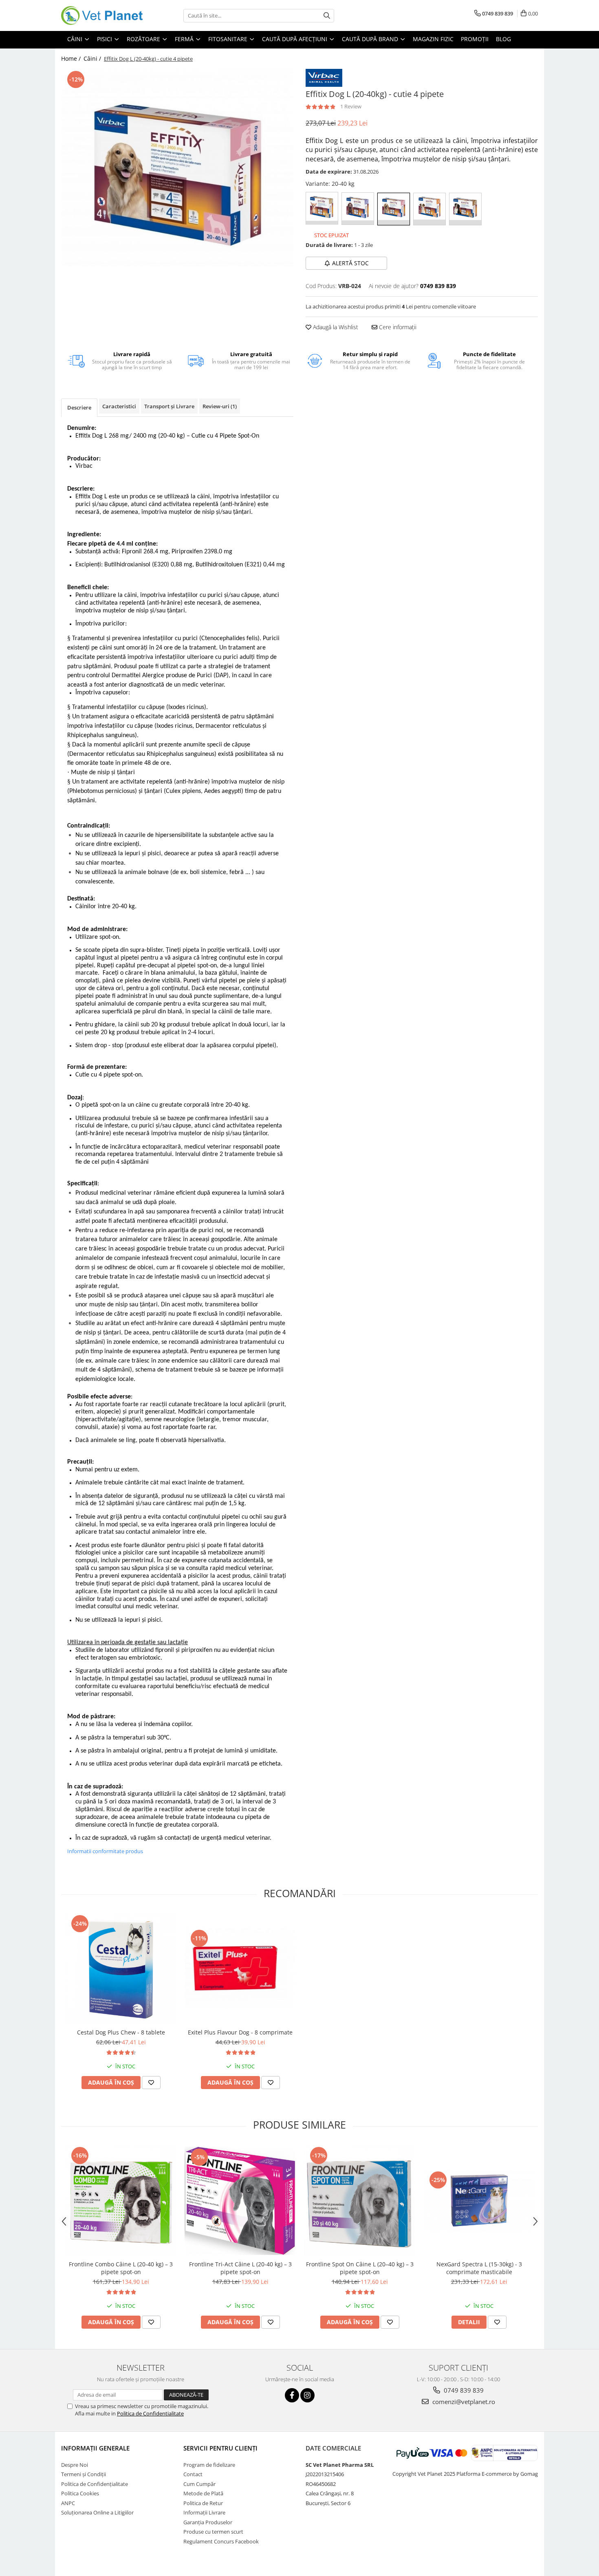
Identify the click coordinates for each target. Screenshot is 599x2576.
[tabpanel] (177, 168)
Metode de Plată (203, 2493)
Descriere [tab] (79, 407)
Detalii (469, 2322)
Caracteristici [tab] (119, 406)
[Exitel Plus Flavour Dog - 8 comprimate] (240, 1969)
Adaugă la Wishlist (335, 327)
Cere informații (397, 327)
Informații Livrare (204, 2512)
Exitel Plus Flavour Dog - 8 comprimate (240, 2032)
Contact (193, 2474)
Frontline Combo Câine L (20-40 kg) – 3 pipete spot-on (121, 2268)
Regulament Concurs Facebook (221, 2541)
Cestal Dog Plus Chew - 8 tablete (121, 2032)
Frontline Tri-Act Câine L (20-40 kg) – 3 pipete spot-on (240, 2268)
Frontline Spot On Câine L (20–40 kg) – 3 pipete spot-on (360, 2268)
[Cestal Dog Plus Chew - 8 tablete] (121, 1969)
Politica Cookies (80, 2493)
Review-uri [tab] (220, 406)
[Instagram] (307, 2395)
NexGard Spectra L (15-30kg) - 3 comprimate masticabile (479, 2268)
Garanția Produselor (208, 2522)
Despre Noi (75, 2465)
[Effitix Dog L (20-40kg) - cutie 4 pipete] (177, 168)
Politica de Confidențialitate (95, 2484)
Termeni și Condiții (84, 2474)
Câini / (93, 58)
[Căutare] (327, 16)
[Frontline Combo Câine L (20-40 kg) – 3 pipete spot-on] (121, 2201)
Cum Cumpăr (199, 2484)
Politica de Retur (203, 2503)
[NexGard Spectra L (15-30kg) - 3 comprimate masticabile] (479, 2201)
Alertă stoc (350, 263)
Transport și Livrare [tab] (169, 406)
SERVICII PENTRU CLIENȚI (220, 2448)
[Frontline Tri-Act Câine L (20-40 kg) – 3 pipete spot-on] (240, 2201)
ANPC (68, 2503)
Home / (72, 58)
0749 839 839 (463, 2390)
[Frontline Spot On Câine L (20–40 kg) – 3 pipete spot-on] (360, 2201)
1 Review (351, 106)
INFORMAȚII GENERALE (95, 2448)
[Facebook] (292, 2395)
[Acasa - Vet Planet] (102, 15)
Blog (503, 39)
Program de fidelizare (209, 2465)
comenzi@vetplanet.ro (463, 2402)
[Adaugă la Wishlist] (151, 2083)
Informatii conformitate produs (105, 1851)
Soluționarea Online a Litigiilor (97, 2512)
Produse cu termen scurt (213, 2532)
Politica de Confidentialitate (150, 2413)
